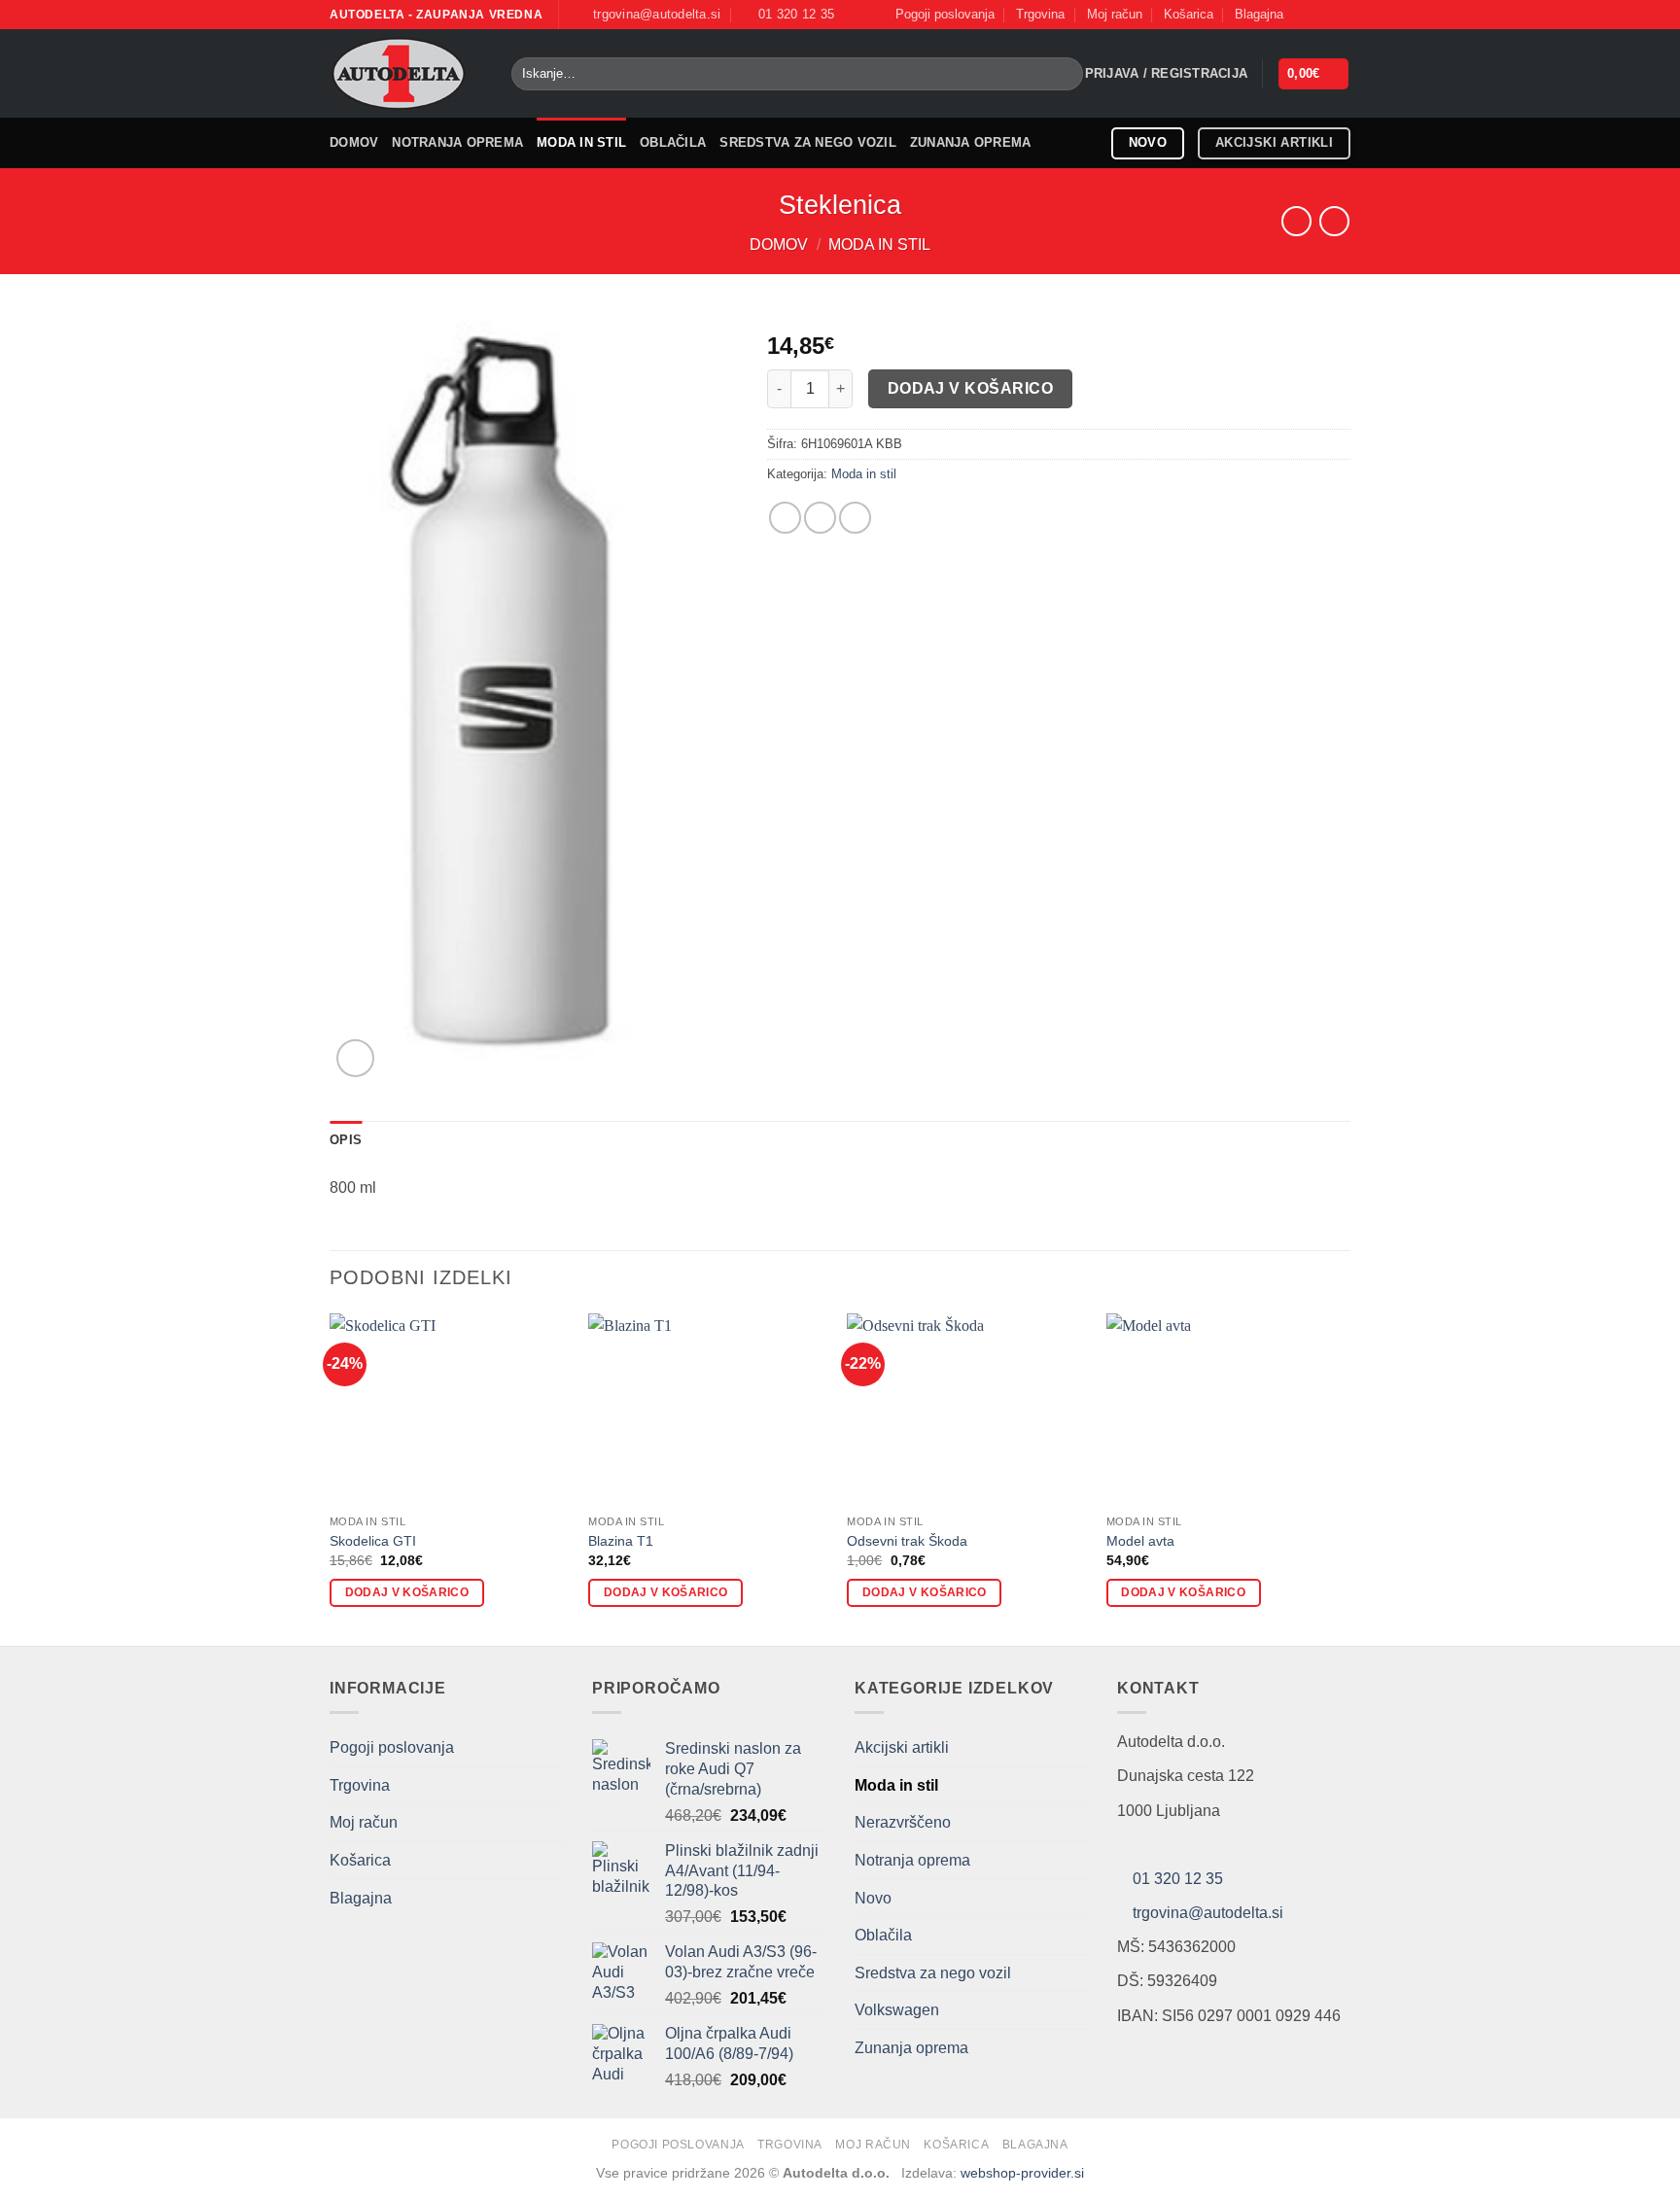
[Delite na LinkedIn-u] (855, 518)
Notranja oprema (457, 142)
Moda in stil (581, 142)
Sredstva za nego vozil (808, 142)
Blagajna (1259, 14)
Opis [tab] (346, 1140)
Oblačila (673, 142)
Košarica (1189, 14)
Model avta (1140, 1541)
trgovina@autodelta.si (1208, 1913)
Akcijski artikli (902, 1747)
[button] (1167, 74)
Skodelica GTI (373, 1541)
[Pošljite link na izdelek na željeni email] (820, 518)
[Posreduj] (1065, 74)
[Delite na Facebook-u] (785, 518)
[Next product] (1296, 221)
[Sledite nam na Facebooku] (1304, 15)
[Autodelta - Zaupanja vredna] (406, 73)
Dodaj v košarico (970, 388)
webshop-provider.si (1022, 2173)
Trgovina (1040, 14)
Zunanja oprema (971, 142)
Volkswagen (897, 2010)
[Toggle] (1076, 2010)
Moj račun (1115, 14)
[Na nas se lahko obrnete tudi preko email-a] (1341, 15)
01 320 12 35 (1178, 1879)
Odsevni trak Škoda (907, 1541)
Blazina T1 (621, 1541)
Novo (873, 1898)
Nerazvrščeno (903, 1822)
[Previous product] (1334, 221)
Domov (354, 142)
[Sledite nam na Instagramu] (1322, 15)
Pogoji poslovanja (945, 14)
